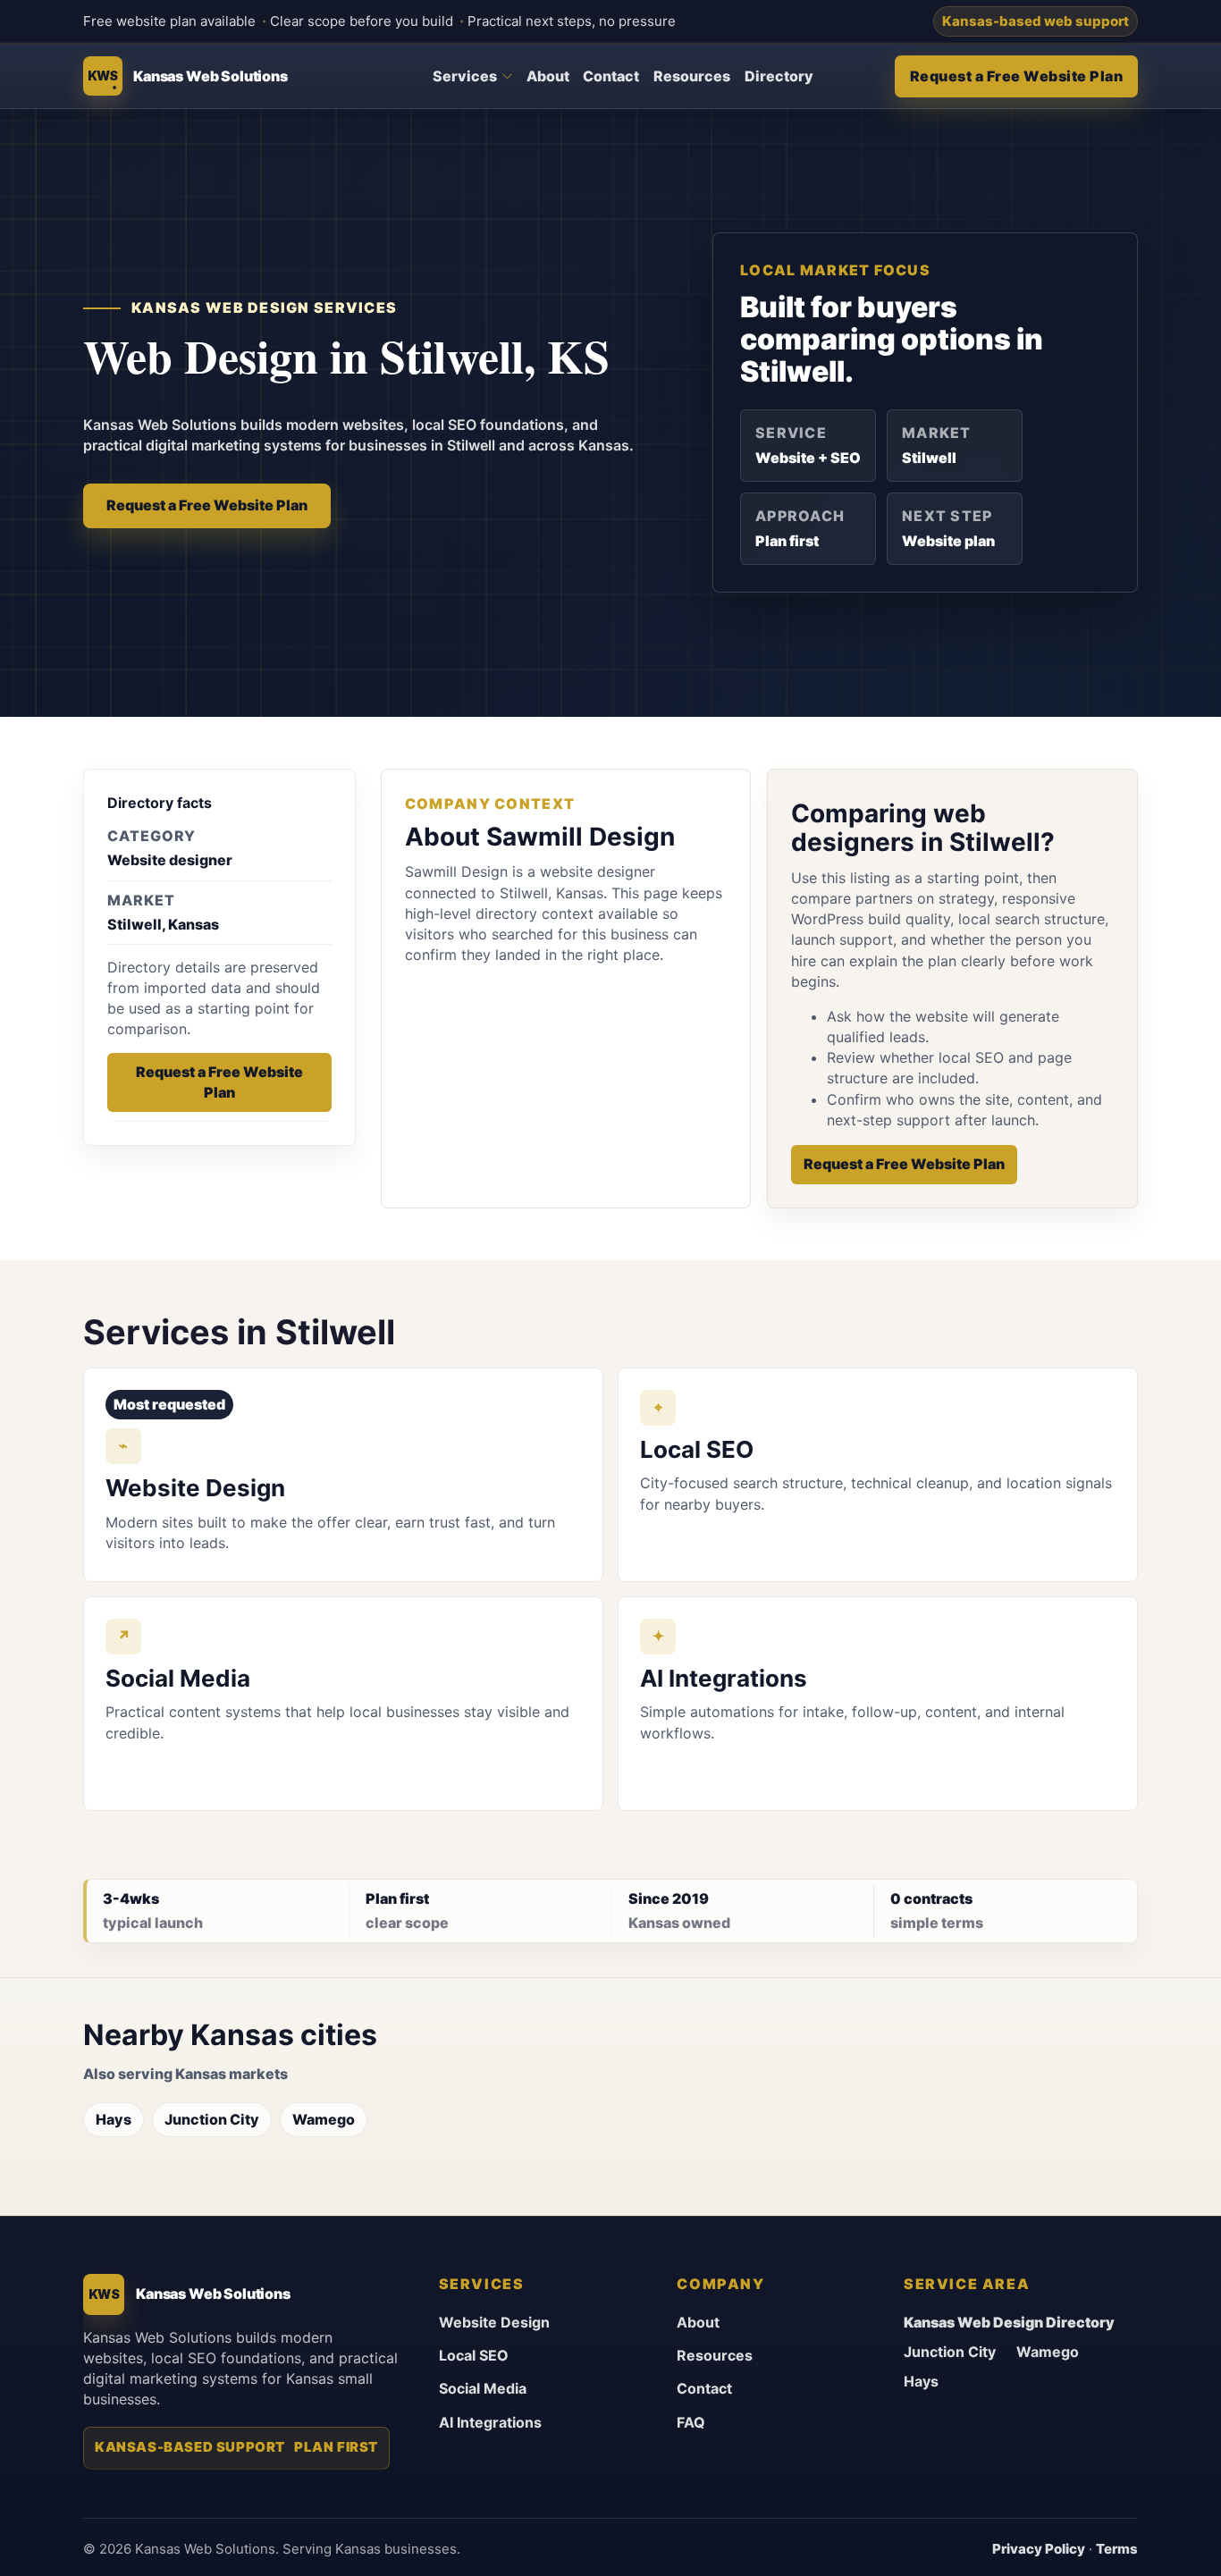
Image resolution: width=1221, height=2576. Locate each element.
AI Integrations (490, 2422)
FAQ (691, 2422)
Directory (779, 76)
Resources (692, 76)
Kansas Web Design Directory (1009, 2322)
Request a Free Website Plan (1017, 76)
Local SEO (474, 2355)
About (548, 76)
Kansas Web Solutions (211, 76)
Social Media (483, 2388)
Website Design (494, 2322)
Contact (611, 76)
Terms (1117, 2549)
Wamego (324, 2119)
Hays (114, 2119)
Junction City (212, 2119)
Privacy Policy (1039, 2549)
